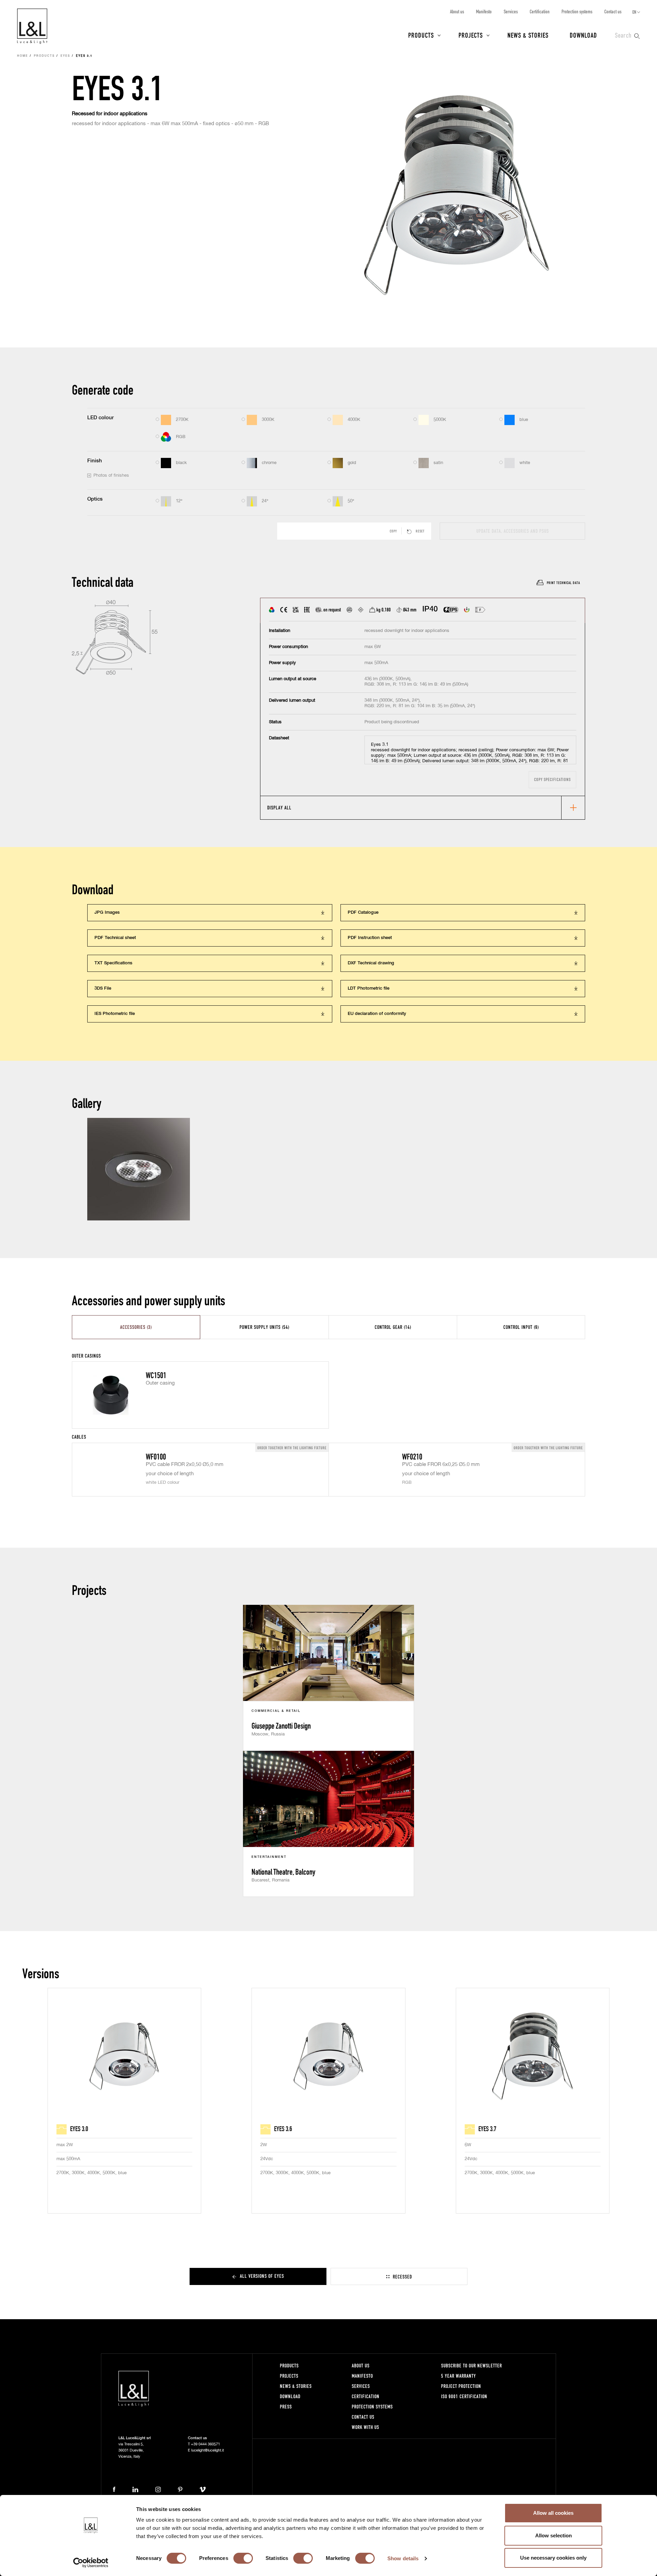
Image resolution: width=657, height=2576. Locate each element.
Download (583, 35)
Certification (540, 11)
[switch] (243, 2558)
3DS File (103, 988)
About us (457, 11)
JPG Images (107, 913)
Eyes (65, 56)
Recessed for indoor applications (110, 114)
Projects (471, 35)
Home (23, 56)
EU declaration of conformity (377, 1014)
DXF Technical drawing (371, 963)
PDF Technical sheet (115, 938)
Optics (95, 499)
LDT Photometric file (369, 988)
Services (511, 11)
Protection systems (577, 11)
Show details (403, 2558)
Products (421, 35)
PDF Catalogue (363, 913)
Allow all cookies (553, 2513)
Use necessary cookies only (553, 2558)
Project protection (461, 2386)
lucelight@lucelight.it (208, 2450)
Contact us (613, 11)
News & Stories (528, 35)
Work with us (365, 2427)
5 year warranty (459, 2376)
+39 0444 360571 (205, 2444)
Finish (95, 461)
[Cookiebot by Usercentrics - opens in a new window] (91, 2563)
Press (286, 2407)
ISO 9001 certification (464, 2396)
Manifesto (484, 11)
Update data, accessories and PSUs (513, 531)
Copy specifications (552, 780)
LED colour (100, 418)
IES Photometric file (115, 1014)
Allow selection (553, 2535)
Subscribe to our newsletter (472, 2366)
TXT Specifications (113, 963)
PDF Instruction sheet (370, 938)
